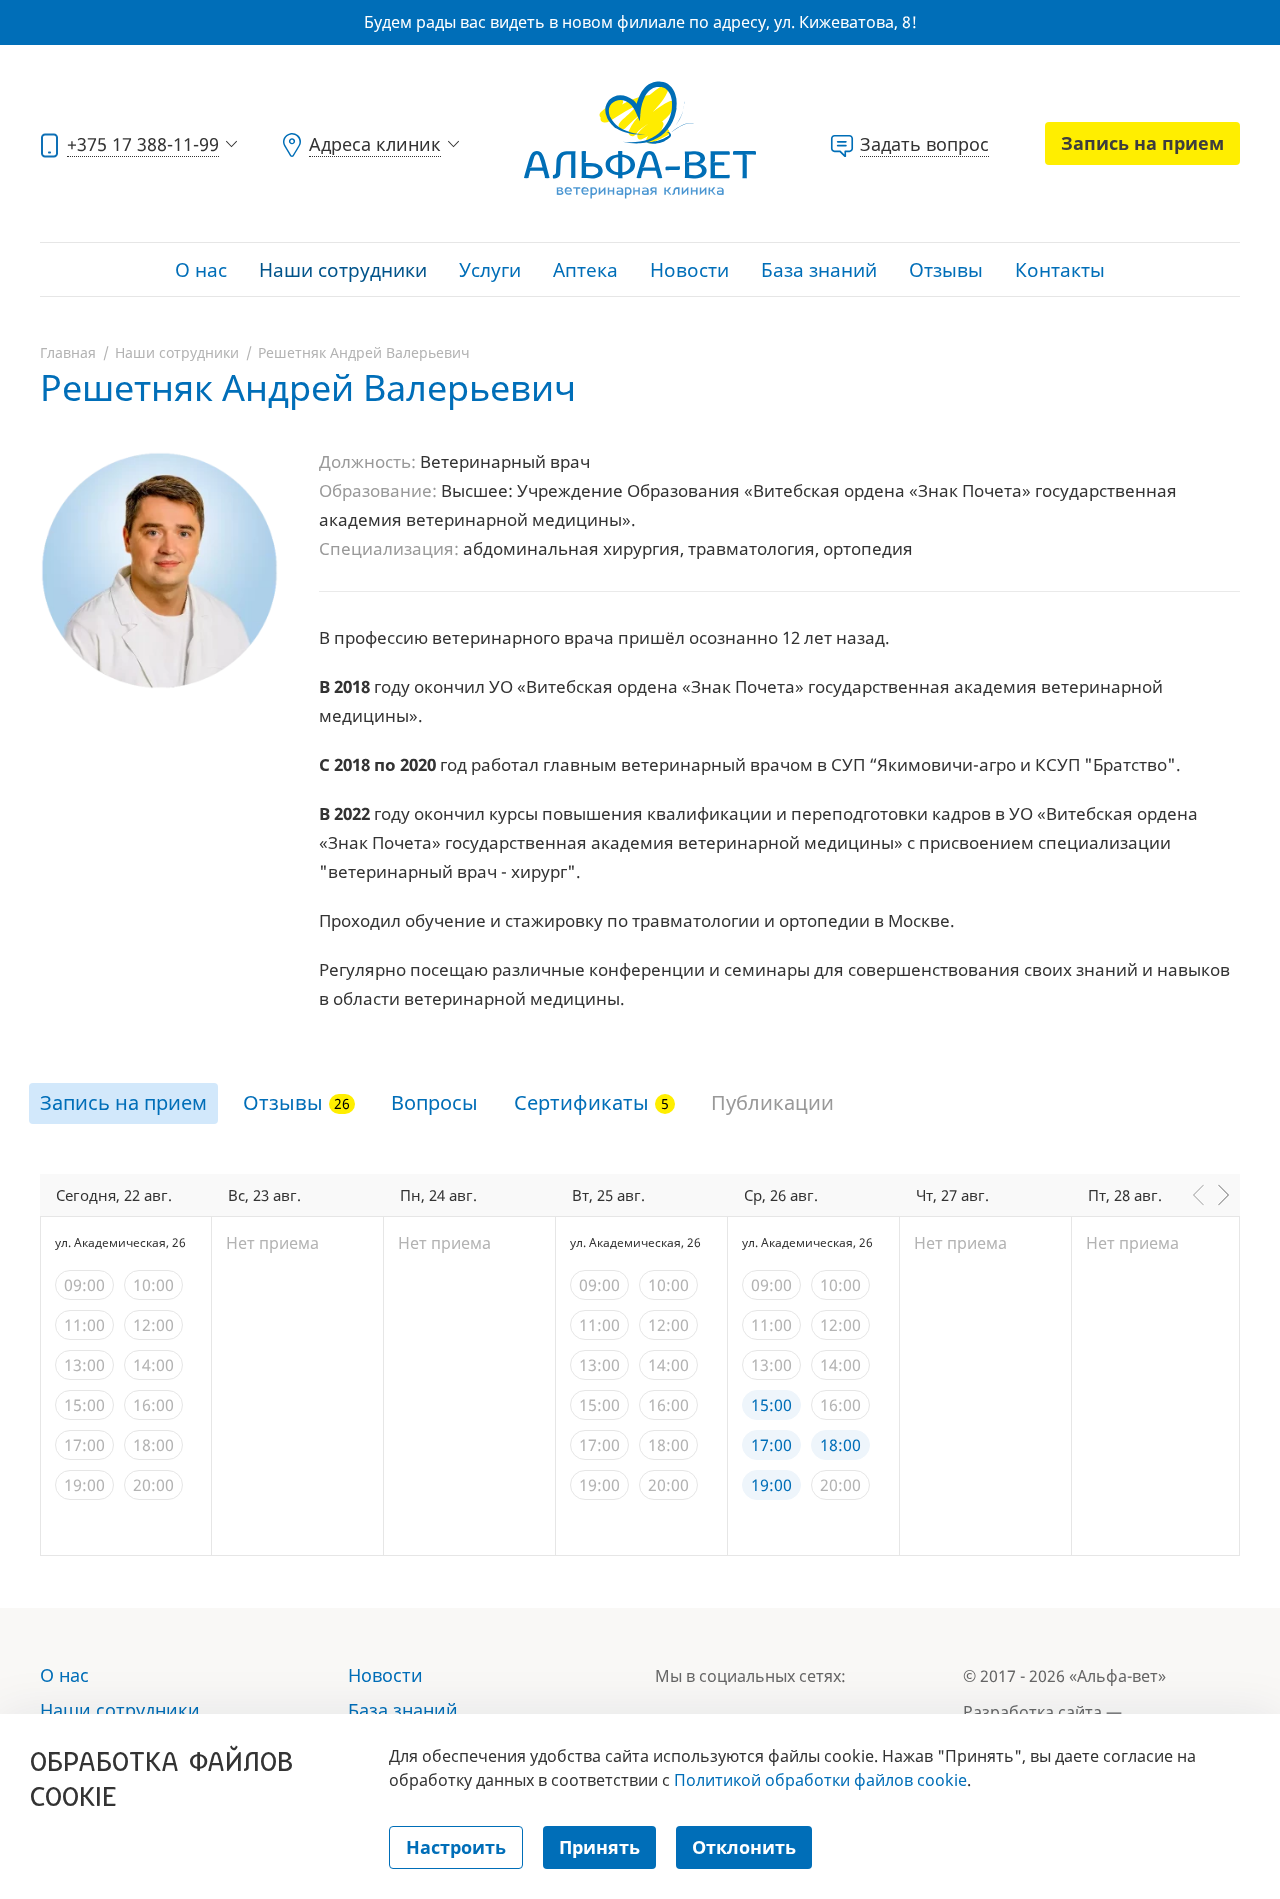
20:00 (153, 1485)
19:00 (84, 1485)
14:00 (153, 1365)
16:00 (153, 1405)
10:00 (153, 1285)
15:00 (84, 1405)
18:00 (153, 1445)
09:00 (84, 1285)
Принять (599, 1847)
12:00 (153, 1325)
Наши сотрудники (343, 270)
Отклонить (744, 1847)
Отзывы (946, 270)
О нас (201, 270)
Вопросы (434, 1102)
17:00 (84, 1445)
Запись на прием (1142, 143)
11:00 (84, 1325)
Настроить (456, 1847)
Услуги (490, 270)
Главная (68, 352)
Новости (689, 270)
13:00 (84, 1365)
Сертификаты (581, 1102)
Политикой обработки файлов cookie (820, 1780)
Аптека (585, 270)
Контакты (1060, 270)
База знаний (819, 270)
